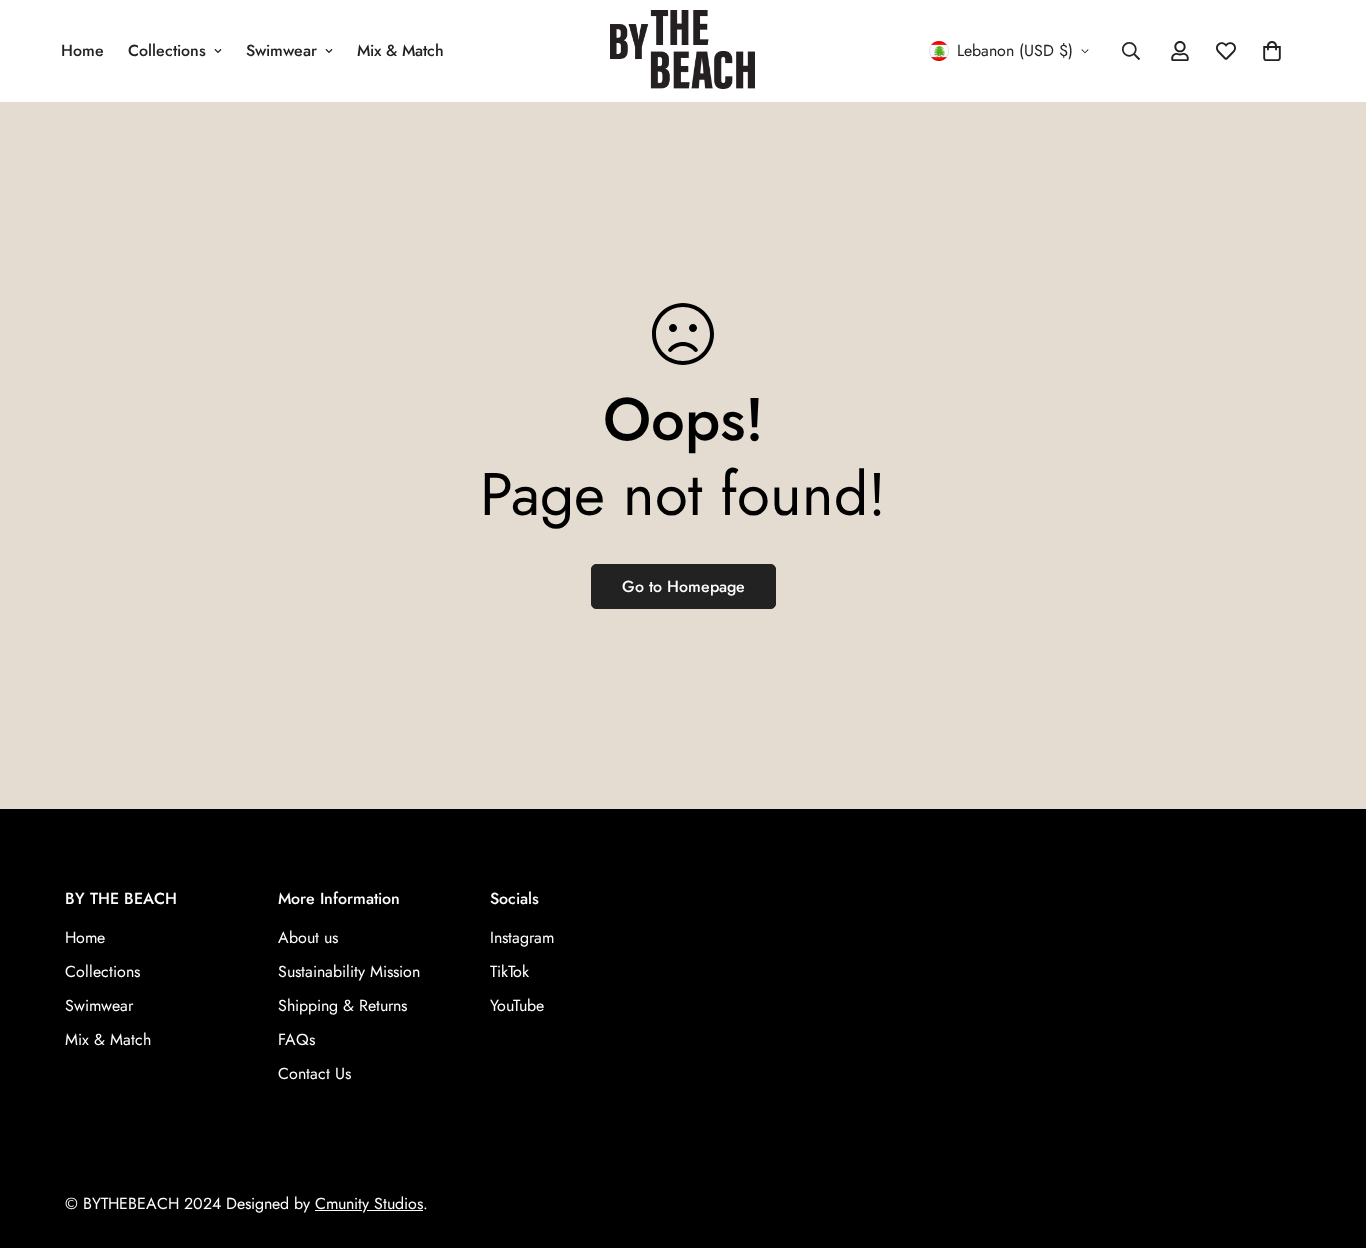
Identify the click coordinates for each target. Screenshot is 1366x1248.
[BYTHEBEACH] (682, 51)
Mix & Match (400, 50)
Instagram (522, 938)
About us (308, 938)
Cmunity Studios (369, 1203)
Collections (167, 50)
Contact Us (314, 1074)
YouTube (517, 1006)
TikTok (509, 972)
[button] (1272, 51)
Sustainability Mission (349, 972)
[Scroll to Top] (1327, 1139)
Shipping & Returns (342, 1006)
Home (82, 50)
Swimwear (281, 50)
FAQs (296, 1040)
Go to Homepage (683, 586)
